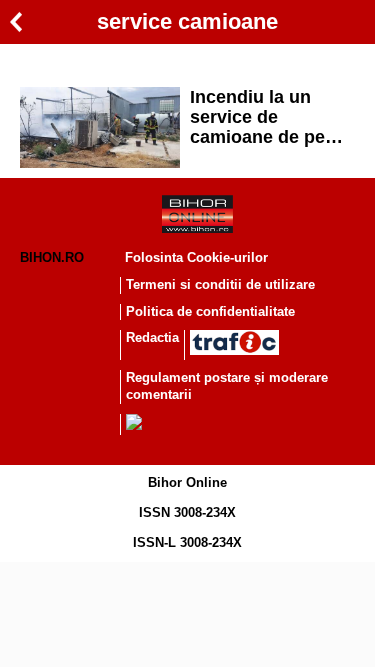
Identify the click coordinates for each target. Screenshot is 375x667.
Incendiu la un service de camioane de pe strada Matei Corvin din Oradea (268, 117)
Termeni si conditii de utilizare (220, 284)
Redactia (152, 337)
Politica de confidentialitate (210, 311)
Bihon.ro (52, 257)
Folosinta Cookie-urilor (196, 257)
